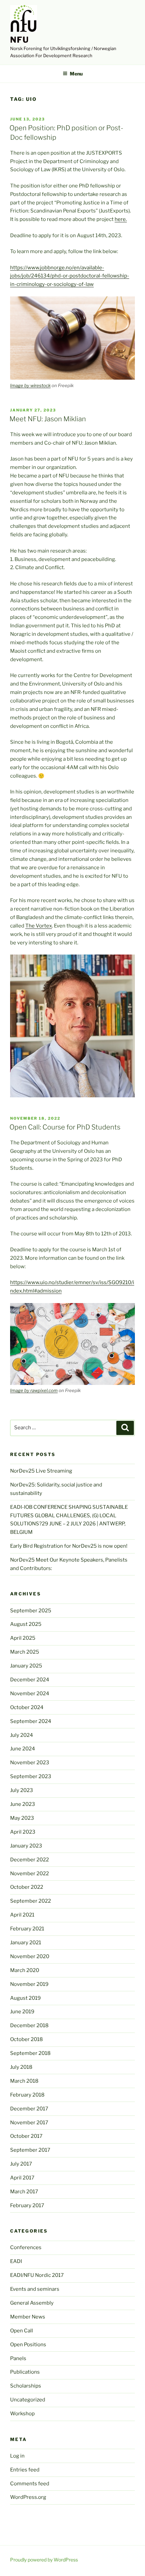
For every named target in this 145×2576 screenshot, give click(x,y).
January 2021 (26, 1943)
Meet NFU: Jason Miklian (48, 419)
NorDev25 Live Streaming (41, 1471)
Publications (25, 2372)
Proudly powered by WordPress (44, 2560)
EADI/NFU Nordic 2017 (37, 2275)
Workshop (22, 2414)
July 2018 (21, 2067)
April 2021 (22, 1915)
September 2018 (30, 2053)
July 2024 (22, 1735)
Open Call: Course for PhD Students (65, 1127)
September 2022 (31, 1901)
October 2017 (26, 2136)
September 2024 (31, 1721)
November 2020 (30, 1956)
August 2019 (25, 1998)
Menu (76, 74)
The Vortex (39, 926)
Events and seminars (35, 2289)
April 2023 (23, 1832)
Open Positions (28, 2345)
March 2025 (25, 1652)
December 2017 (29, 2109)
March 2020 (25, 1970)
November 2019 (29, 1984)
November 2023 (30, 1763)
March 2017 (24, 2192)
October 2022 (27, 1887)
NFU (20, 40)
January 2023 (26, 1846)
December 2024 (30, 1680)
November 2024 (30, 1694)
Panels (18, 2358)
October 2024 (27, 1707)
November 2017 (29, 2123)
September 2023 (31, 1776)
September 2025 (31, 1611)
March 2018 (24, 2081)
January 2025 (26, 1666)
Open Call (22, 2331)
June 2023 (23, 1804)
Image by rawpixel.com (34, 1390)
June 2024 (23, 1749)
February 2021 (27, 1929)
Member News (28, 2317)
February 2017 (27, 2205)
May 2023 (22, 1818)
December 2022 (30, 1860)
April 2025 (23, 1638)
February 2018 (27, 2095)
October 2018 (26, 2039)
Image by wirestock (30, 385)
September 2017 (30, 2150)
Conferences (26, 2247)
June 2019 (22, 2012)
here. (121, 219)
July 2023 (22, 1790)
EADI (16, 2261)
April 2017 (22, 2178)
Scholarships (26, 2386)
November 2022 (30, 1874)
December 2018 (29, 2025)
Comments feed (30, 2484)
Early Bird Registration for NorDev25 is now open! (69, 1546)
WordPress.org (28, 2497)
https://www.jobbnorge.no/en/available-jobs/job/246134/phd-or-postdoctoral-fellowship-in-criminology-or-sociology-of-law (70, 276)
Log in (17, 2456)
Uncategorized (28, 2400)
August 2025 (26, 1624)
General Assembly (32, 2303)
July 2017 (21, 2164)
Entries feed (25, 2470)
